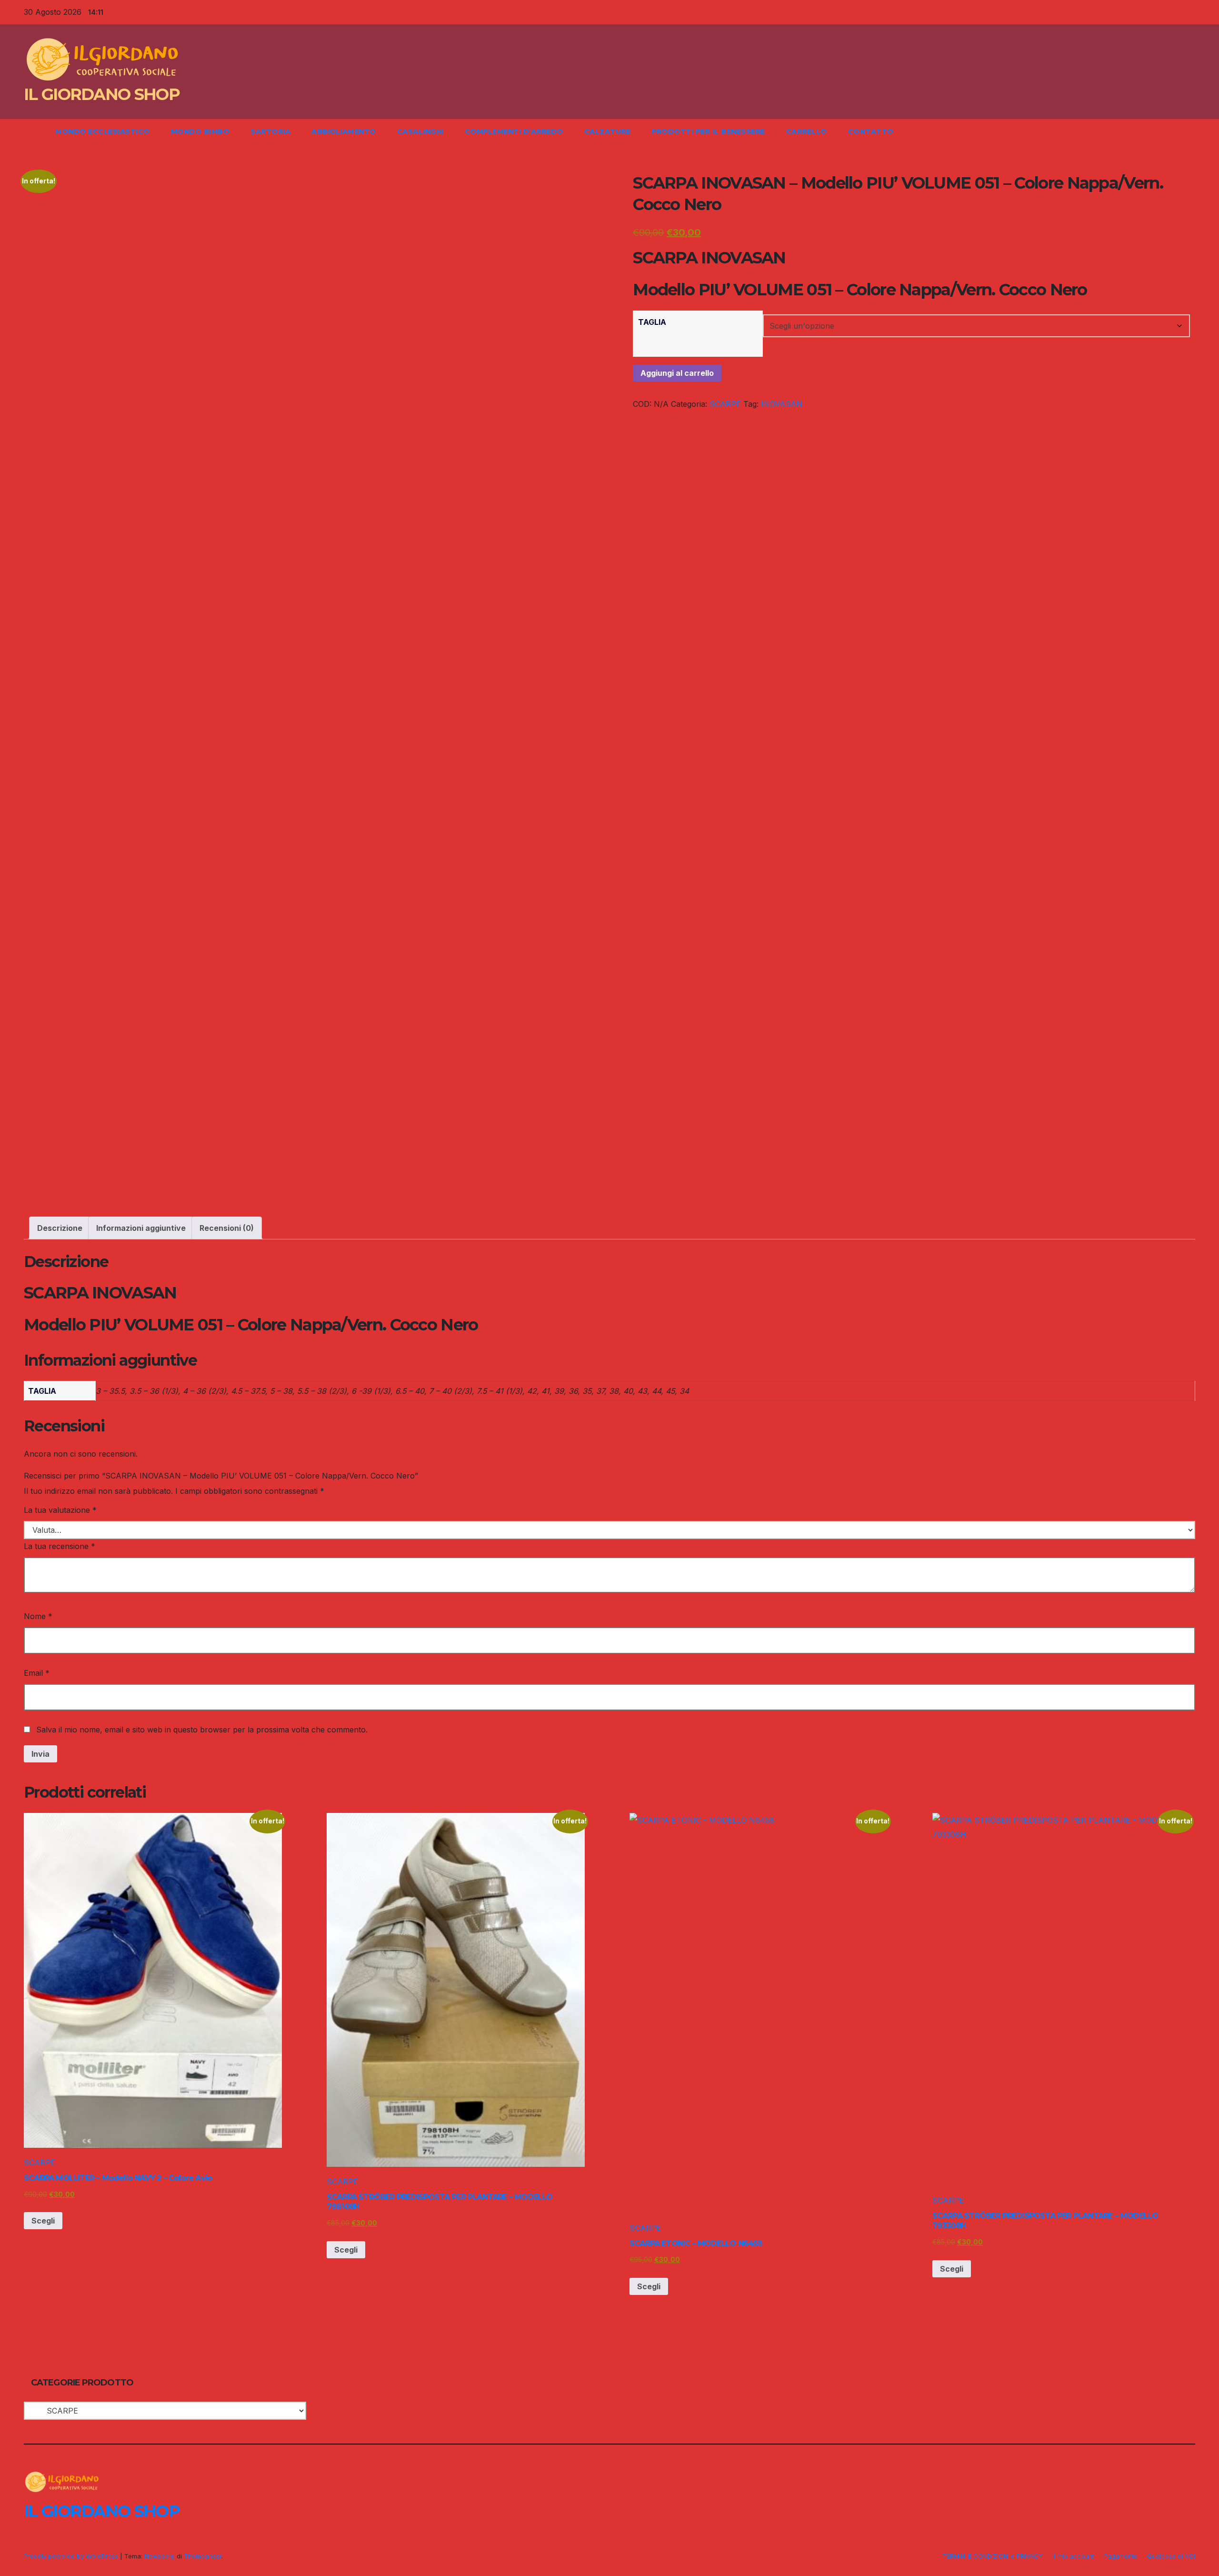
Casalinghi (420, 131)
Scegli (43, 2221)
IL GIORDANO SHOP (102, 94)
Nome (38, 1616)
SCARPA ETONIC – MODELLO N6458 (696, 2243)
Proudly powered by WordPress (72, 2556)
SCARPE (725, 404)
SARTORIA (270, 131)
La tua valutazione (60, 1510)
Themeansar (203, 2556)
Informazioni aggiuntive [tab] (141, 1228)
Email (37, 1673)
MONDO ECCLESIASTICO (103, 131)
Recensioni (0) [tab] (227, 1228)
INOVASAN (782, 404)
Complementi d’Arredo (514, 131)
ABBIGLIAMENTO (344, 131)
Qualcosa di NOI (1171, 2556)
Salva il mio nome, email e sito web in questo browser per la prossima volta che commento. (202, 1730)
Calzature (608, 131)
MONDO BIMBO (200, 131)
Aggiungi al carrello (677, 373)
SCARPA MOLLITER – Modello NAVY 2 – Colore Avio (118, 2178)
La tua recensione (60, 1546)
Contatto (871, 131)
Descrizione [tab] (60, 1228)
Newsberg (160, 2556)
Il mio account (1073, 2556)
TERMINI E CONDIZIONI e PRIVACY (993, 2556)
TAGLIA (652, 322)
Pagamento (1121, 2556)
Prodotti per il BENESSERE (708, 131)
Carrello (807, 131)
